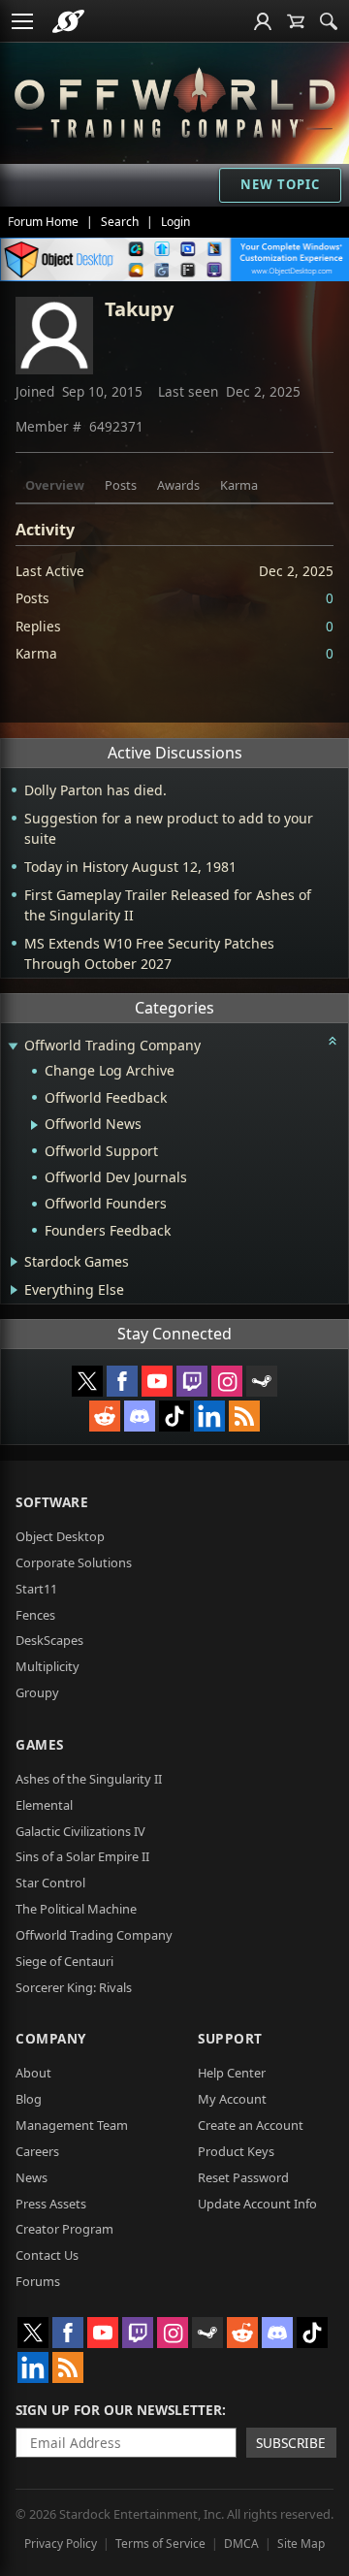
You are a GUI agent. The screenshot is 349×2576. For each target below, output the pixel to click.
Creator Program (64, 2229)
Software (52, 1502)
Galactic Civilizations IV (80, 1831)
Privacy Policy (61, 2544)
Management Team (72, 2125)
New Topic (280, 184)
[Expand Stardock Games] (14, 1262)
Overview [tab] (55, 485)
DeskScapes (49, 1640)
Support (230, 2038)
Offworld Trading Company (94, 1935)
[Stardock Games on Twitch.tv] (192, 1381)
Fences (35, 1615)
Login (175, 222)
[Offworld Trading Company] (174, 100)
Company (51, 2038)
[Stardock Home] (68, 21)
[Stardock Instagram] (227, 1381)
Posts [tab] (121, 485)
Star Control (50, 1883)
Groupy (37, 1692)
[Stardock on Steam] (262, 1381)
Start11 (36, 1589)
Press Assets (51, 2204)
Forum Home (43, 222)
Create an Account (251, 2125)
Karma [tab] (239, 485)
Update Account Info (257, 2204)
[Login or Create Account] (263, 21)
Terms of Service (160, 2544)
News (32, 2177)
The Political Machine (76, 1909)
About (33, 2073)
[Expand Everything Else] (14, 1290)
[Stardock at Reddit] (105, 1416)
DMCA (241, 2544)
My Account (232, 2099)
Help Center (232, 2073)
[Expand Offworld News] (34, 1125)
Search (120, 222)
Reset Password (243, 2177)
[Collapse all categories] (333, 1041)
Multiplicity (48, 1666)
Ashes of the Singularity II (89, 1779)
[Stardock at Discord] (140, 1416)
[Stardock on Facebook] (122, 1381)
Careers (37, 2151)
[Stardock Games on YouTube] (157, 1381)
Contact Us (47, 2255)
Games (40, 1744)
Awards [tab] (178, 485)
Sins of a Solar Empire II (82, 1856)
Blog (29, 2099)
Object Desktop (60, 1536)
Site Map (301, 2544)
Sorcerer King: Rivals (74, 1987)
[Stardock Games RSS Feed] (244, 1416)
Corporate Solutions (74, 1562)
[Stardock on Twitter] (87, 1381)
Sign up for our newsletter (119, 2410)
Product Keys (236, 2151)
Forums (38, 2281)
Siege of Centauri (64, 1961)
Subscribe (291, 2443)
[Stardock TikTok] (174, 1416)
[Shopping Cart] (296, 21)
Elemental (44, 1805)
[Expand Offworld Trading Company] (13, 1047)
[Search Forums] (329, 21)
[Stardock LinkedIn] (209, 1416)
